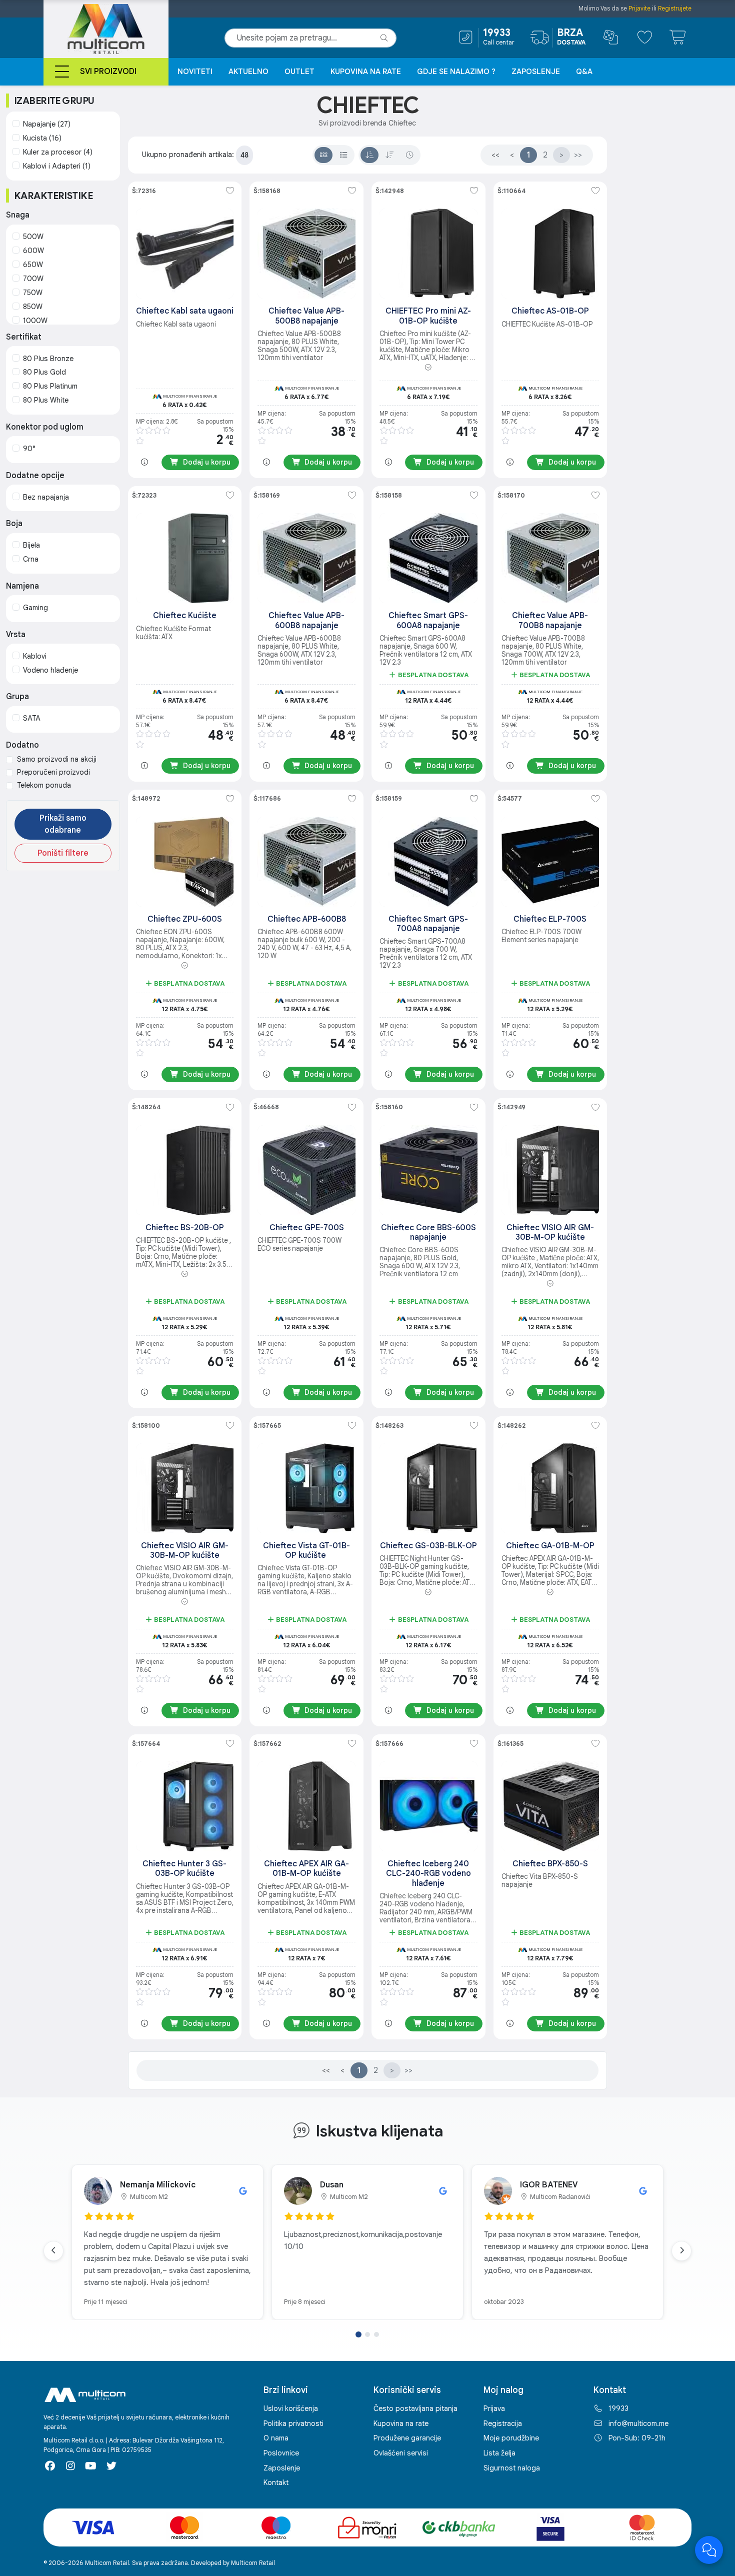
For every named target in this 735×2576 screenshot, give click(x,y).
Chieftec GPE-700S (307, 1228)
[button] (428, 368)
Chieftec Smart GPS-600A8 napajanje (428, 620)
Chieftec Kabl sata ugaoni (185, 311)
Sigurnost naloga (512, 2468)
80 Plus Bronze (48, 359)
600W (33, 251)
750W (33, 293)
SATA (32, 718)
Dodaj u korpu (207, 462)
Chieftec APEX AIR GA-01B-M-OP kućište (306, 1869)
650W (33, 265)
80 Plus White (46, 400)
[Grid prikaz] (323, 155)
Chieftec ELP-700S (550, 919)
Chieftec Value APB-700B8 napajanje (550, 620)
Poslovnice (281, 2453)
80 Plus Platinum (50, 386)
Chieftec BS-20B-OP (185, 1228)
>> (578, 155)
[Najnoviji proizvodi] (409, 155)
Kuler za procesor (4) (58, 152)
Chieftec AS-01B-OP (550, 311)
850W (33, 307)
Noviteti (195, 72)
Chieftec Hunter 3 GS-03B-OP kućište (184, 1869)
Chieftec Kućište (185, 616)
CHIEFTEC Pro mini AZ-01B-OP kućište (428, 316)
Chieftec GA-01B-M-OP (550, 1546)
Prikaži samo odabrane (63, 824)
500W (33, 237)
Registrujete (675, 8)
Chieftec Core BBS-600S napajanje (428, 1232)
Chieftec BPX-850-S (550, 1864)
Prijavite (639, 8)
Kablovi (35, 656)
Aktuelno (248, 72)
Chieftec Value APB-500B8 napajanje (306, 316)
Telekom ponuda (44, 785)
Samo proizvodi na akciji (57, 759)
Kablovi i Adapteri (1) (57, 166)
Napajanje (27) (47, 124)
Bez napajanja (46, 497)
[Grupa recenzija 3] (376, 2334)
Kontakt (276, 2482)
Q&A (584, 72)
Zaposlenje (536, 72)
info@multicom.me (638, 2423)
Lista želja (499, 2453)
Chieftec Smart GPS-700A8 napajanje (428, 924)
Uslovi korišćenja (291, 2408)
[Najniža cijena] (369, 155)
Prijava (494, 2408)
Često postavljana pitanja (415, 2408)
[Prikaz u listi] (343, 155)
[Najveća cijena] (389, 155)
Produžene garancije (407, 2438)
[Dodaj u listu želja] (230, 191)
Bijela (31, 545)
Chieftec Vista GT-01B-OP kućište (306, 1551)
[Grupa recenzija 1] (358, 2334)
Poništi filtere (63, 853)
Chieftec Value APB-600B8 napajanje (306, 620)
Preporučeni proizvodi (53, 772)
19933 (618, 2408)
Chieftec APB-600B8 (307, 919)
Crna (31, 559)
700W (33, 279)
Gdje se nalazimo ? (456, 72)
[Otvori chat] (709, 2550)
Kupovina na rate (366, 72)
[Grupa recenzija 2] (367, 2334)
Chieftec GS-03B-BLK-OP (428, 1546)
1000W (35, 321)
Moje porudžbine (511, 2438)
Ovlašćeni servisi (401, 2453)
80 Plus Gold (44, 372)
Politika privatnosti (293, 2423)
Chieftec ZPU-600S (185, 919)
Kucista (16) (42, 138)
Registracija (503, 2423)
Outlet (299, 72)
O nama (276, 2438)
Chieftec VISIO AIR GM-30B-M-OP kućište (550, 1232)
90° (29, 449)
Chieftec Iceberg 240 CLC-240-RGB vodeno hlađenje (428, 1873)
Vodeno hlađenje (50, 670)
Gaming (35, 608)
